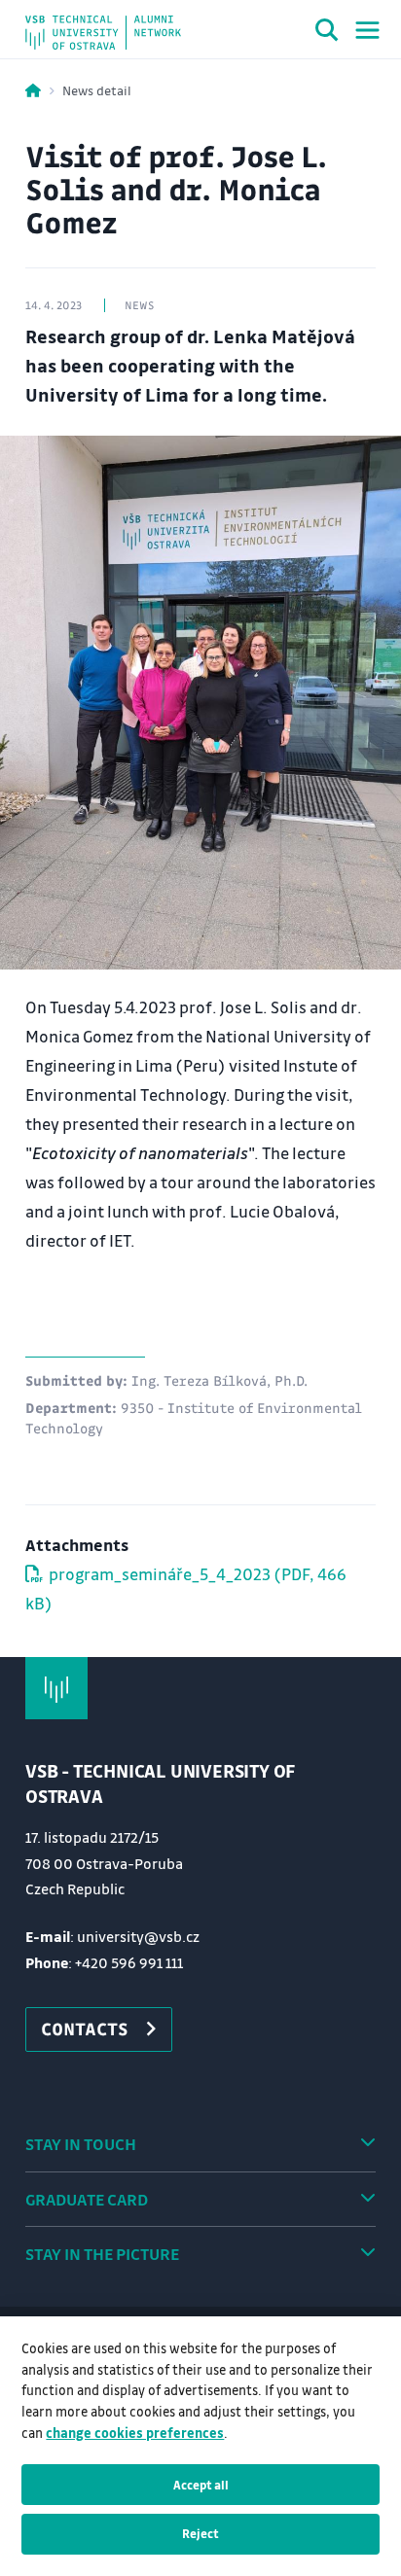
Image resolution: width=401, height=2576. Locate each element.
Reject (200, 2533)
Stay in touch (81, 2144)
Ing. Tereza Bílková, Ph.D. (219, 1380)
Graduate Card (87, 2199)
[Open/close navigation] (367, 30)
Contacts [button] (85, 2029)
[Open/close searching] (327, 33)
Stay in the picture (102, 2254)
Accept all (201, 2485)
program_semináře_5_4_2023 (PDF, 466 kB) (186, 1588)
